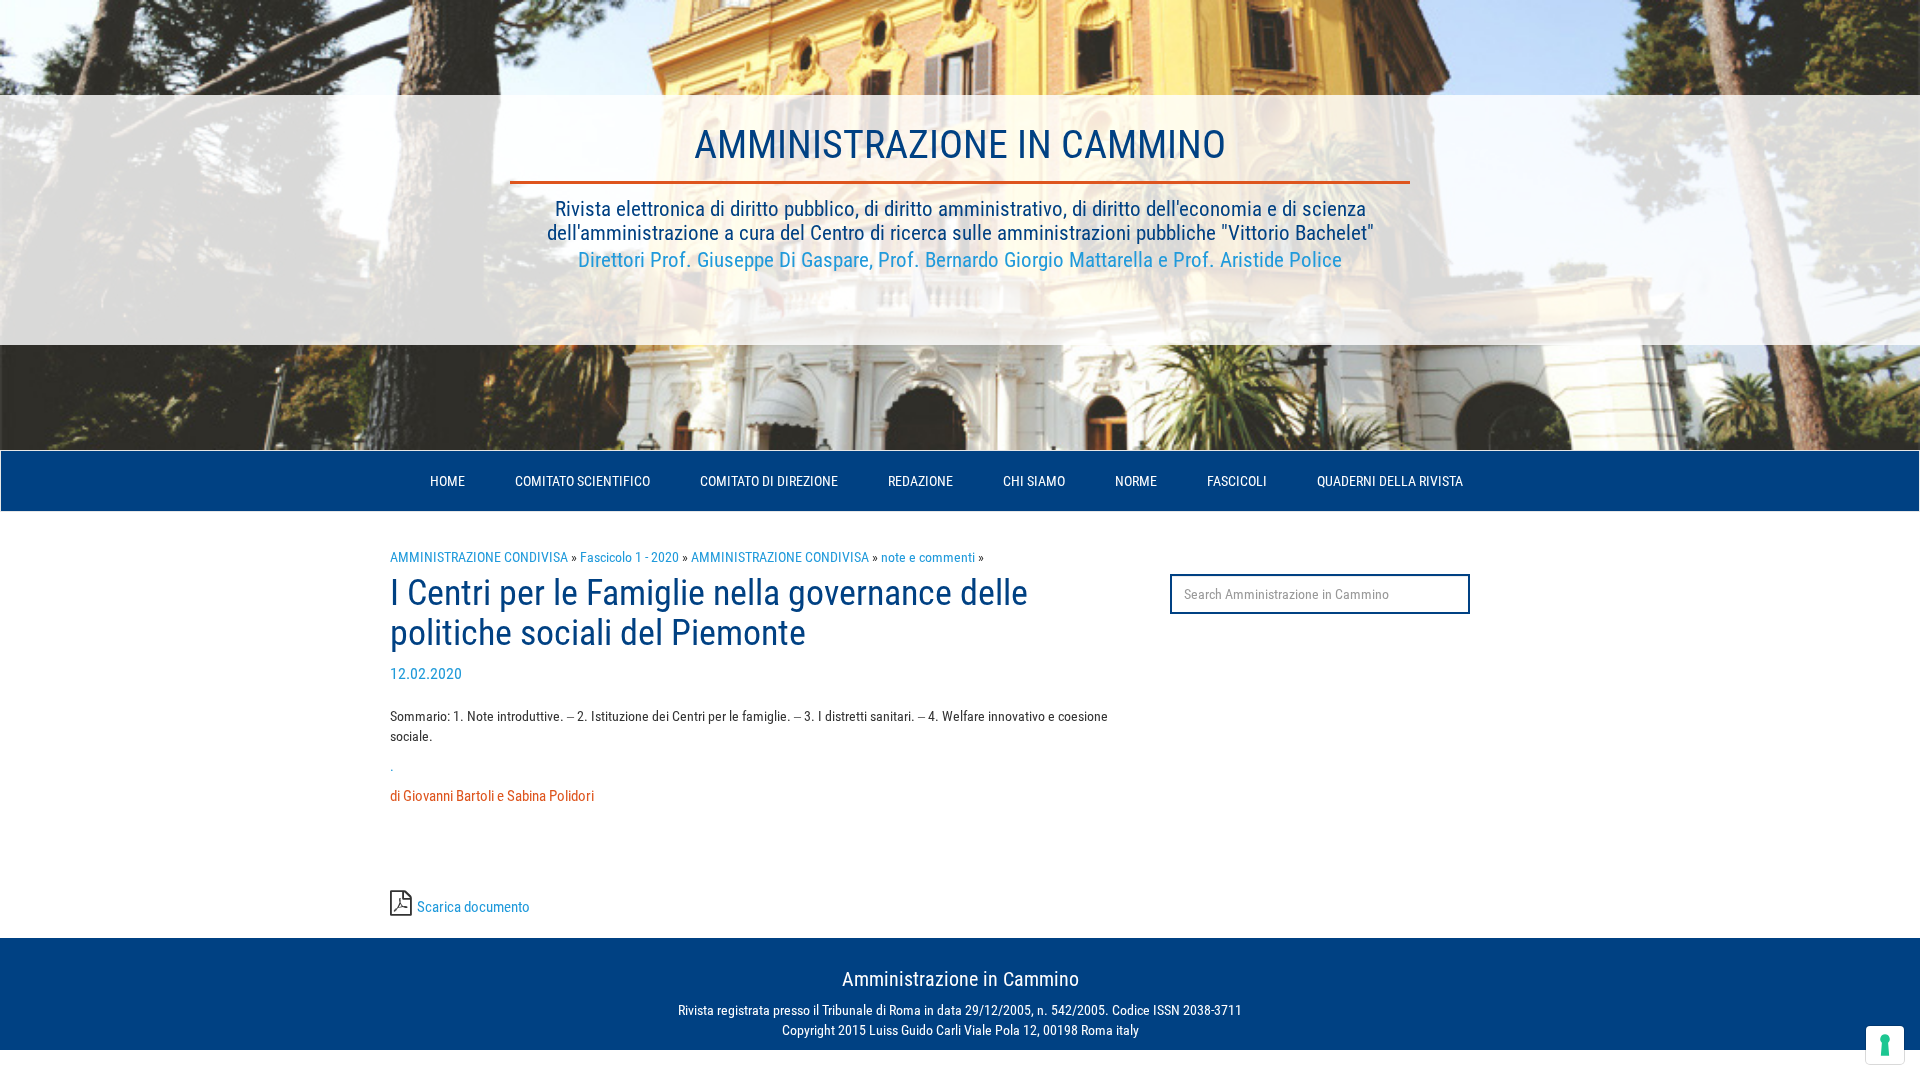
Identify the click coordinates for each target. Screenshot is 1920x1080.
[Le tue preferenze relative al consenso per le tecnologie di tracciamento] (1885, 1045)
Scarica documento (473, 907)
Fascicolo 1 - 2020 (629, 557)
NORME (1136, 481)
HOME (447, 481)
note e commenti (928, 557)
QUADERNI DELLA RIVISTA (1390, 481)
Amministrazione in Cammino (960, 144)
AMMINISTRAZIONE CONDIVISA (479, 557)
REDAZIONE (920, 481)
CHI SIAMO (1034, 481)
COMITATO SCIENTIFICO (582, 481)
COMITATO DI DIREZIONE (769, 481)
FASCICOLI (1237, 481)
